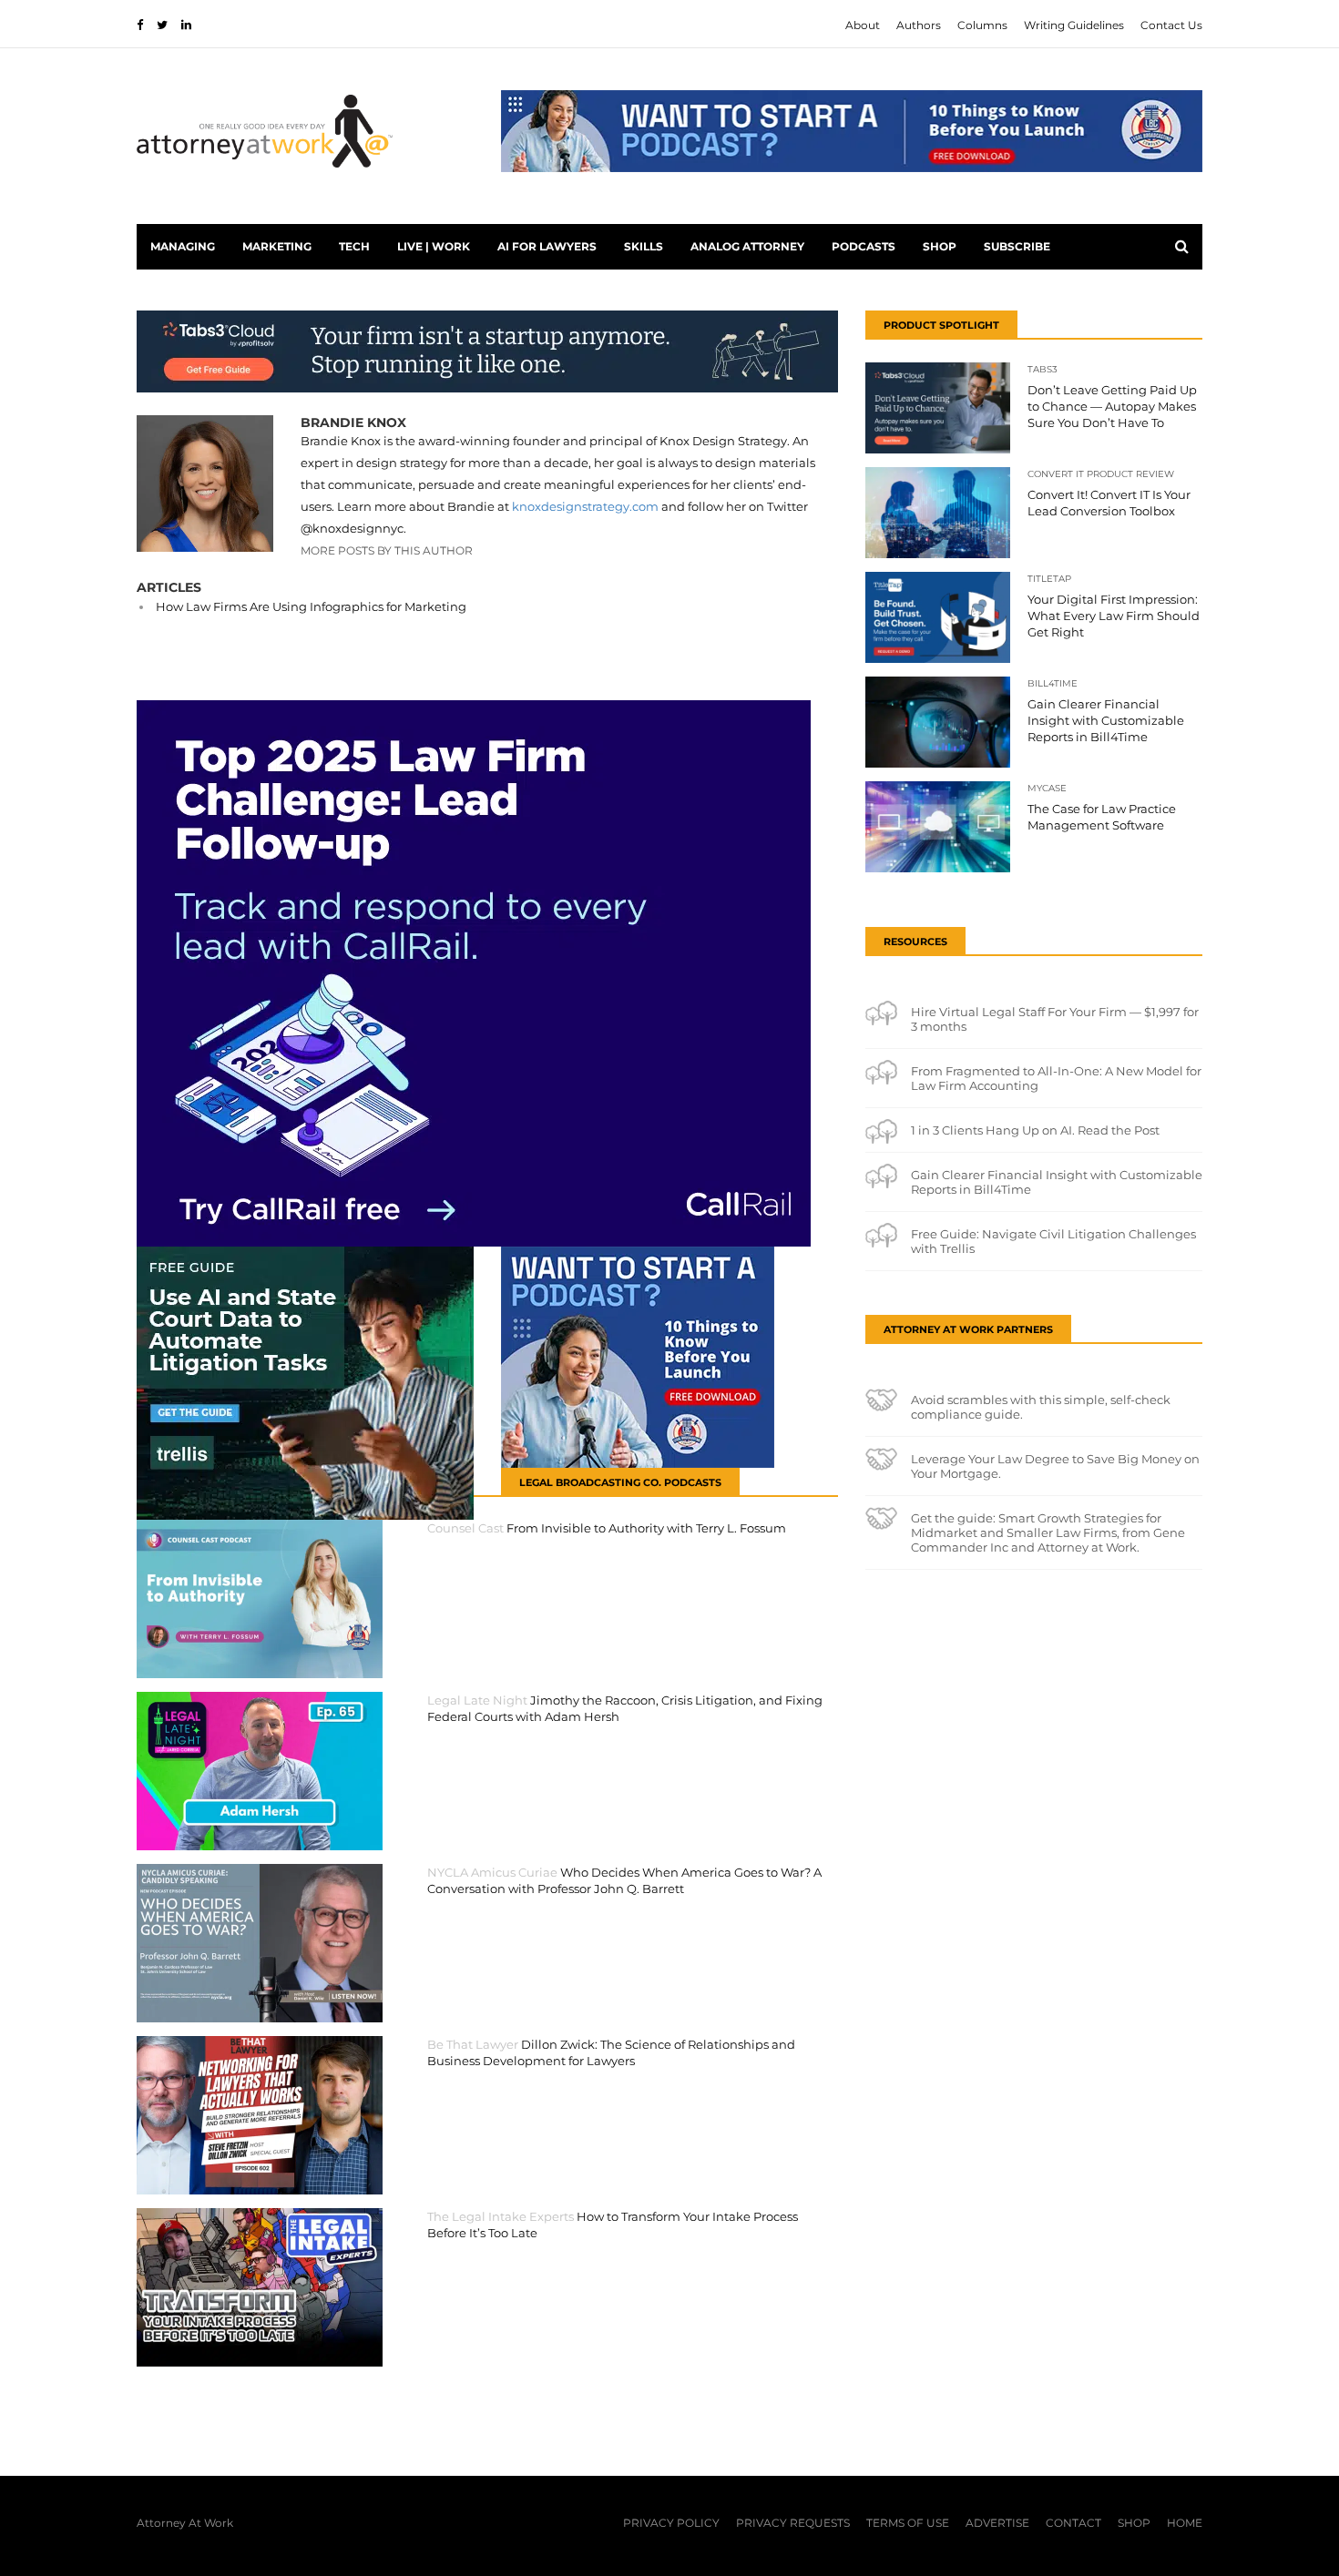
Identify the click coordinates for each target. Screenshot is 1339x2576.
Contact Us (1171, 25)
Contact (1073, 2523)
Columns (982, 25)
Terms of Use (908, 2523)
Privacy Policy (671, 2523)
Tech (354, 246)
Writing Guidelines (1074, 25)
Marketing (277, 246)
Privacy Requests (793, 2523)
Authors (919, 25)
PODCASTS (864, 246)
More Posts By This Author (387, 550)
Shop (940, 246)
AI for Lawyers (547, 246)
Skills (644, 246)
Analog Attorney (747, 246)
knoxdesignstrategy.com (585, 506)
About (863, 25)
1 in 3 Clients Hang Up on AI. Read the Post (1035, 1130)
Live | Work (434, 246)
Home (1185, 2523)
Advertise (997, 2523)
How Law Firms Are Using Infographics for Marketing (311, 606)
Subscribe (1017, 246)
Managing (183, 246)
